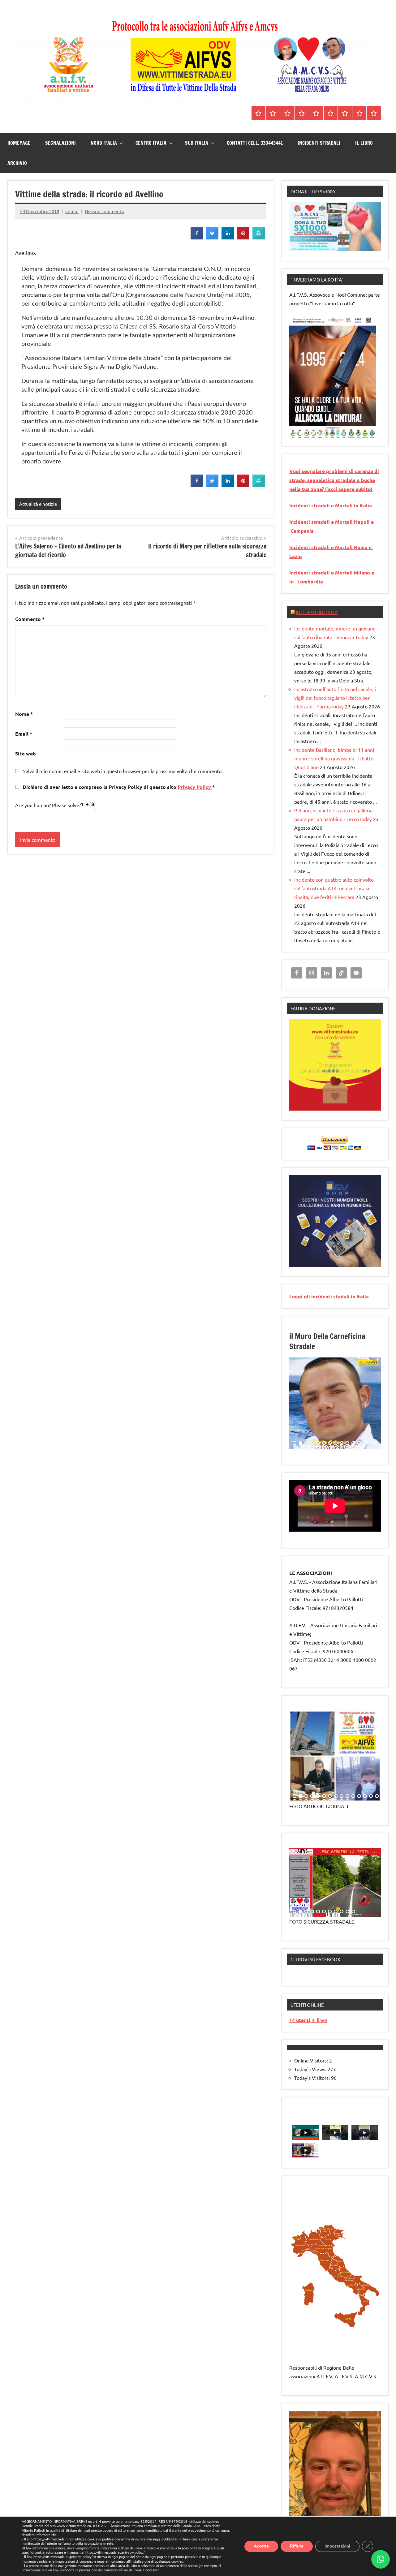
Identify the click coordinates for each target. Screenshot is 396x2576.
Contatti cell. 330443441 (255, 143)
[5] (318, 433)
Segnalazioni (60, 143)
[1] (295, 433)
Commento (30, 619)
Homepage (19, 143)
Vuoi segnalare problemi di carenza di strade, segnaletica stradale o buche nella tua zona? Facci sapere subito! (334, 480)
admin (72, 211)
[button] (381, 2559)
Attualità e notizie (38, 504)
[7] (330, 1443)
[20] (318, 1448)
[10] (347, 1443)
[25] (347, 1448)
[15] (377, 1443)
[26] (353, 1448)
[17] (300, 1448)
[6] (324, 433)
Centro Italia (151, 143)
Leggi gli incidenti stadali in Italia (329, 1296)
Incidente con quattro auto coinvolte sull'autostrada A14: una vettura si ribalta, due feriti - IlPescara (334, 888)
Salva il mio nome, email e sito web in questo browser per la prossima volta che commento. (123, 771)
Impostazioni (337, 2546)
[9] (342, 1443)
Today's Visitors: (313, 2078)
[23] (336, 1448)
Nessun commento (105, 211)
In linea (308, 2020)
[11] (353, 1443)
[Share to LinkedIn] (228, 238)
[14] (371, 1443)
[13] (365, 1443)
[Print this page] (259, 238)
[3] (306, 433)
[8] (336, 1443)
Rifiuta (297, 2546)
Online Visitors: (312, 2060)
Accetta (261, 2546)
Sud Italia (197, 143)
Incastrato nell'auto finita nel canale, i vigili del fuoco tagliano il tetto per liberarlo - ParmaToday (335, 698)
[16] (295, 1448)
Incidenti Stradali (319, 143)
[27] (359, 1448)
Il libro (364, 143)
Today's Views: (311, 2069)
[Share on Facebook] (197, 238)
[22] (330, 1448)
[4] (312, 433)
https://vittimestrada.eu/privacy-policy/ (115, 2553)
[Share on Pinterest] (243, 238)
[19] (312, 1448)
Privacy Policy (195, 787)
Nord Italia (104, 143)
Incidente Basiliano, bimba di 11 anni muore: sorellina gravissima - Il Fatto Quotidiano (334, 758)
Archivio (17, 163)
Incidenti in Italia (317, 612)
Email (24, 734)
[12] (359, 1443)
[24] (342, 1448)
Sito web (26, 753)
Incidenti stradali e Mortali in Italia (331, 505)
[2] (300, 433)
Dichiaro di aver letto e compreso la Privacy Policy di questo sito (118, 787)
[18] (306, 1448)
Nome (24, 714)
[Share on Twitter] (212, 238)
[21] (324, 1448)
